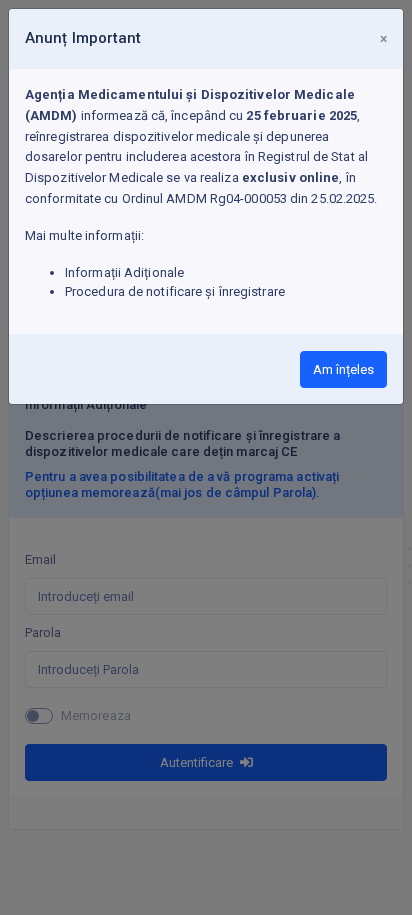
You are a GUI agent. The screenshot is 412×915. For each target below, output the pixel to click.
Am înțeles (343, 369)
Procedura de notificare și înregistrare (175, 291)
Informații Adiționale (124, 272)
